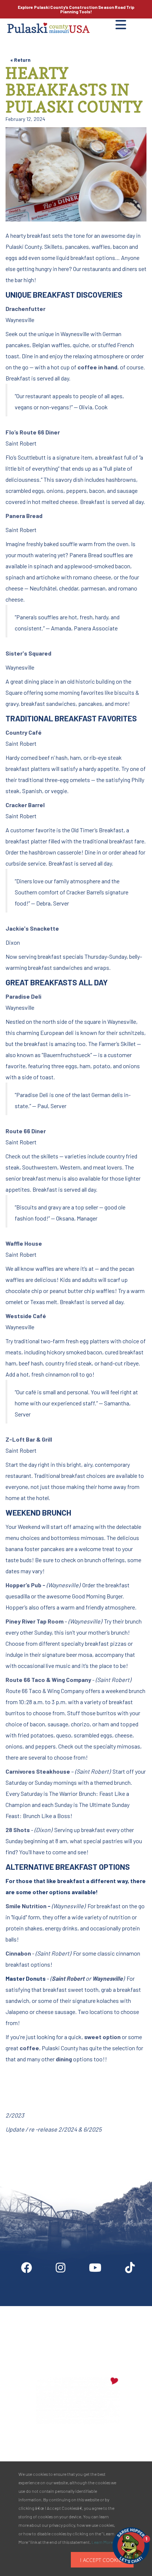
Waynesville (108, 1978)
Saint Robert (68, 1978)
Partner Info (91, 2309)
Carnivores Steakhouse (38, 1771)
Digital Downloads (39, 2309)
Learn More (102, 2542)
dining (64, 2059)
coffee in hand (97, 367)
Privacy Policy (78, 2342)
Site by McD (14, 2153)
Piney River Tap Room (34, 1621)
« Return (20, 60)
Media (130, 2309)
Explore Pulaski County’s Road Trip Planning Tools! (76, 9)
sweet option (102, 2037)
